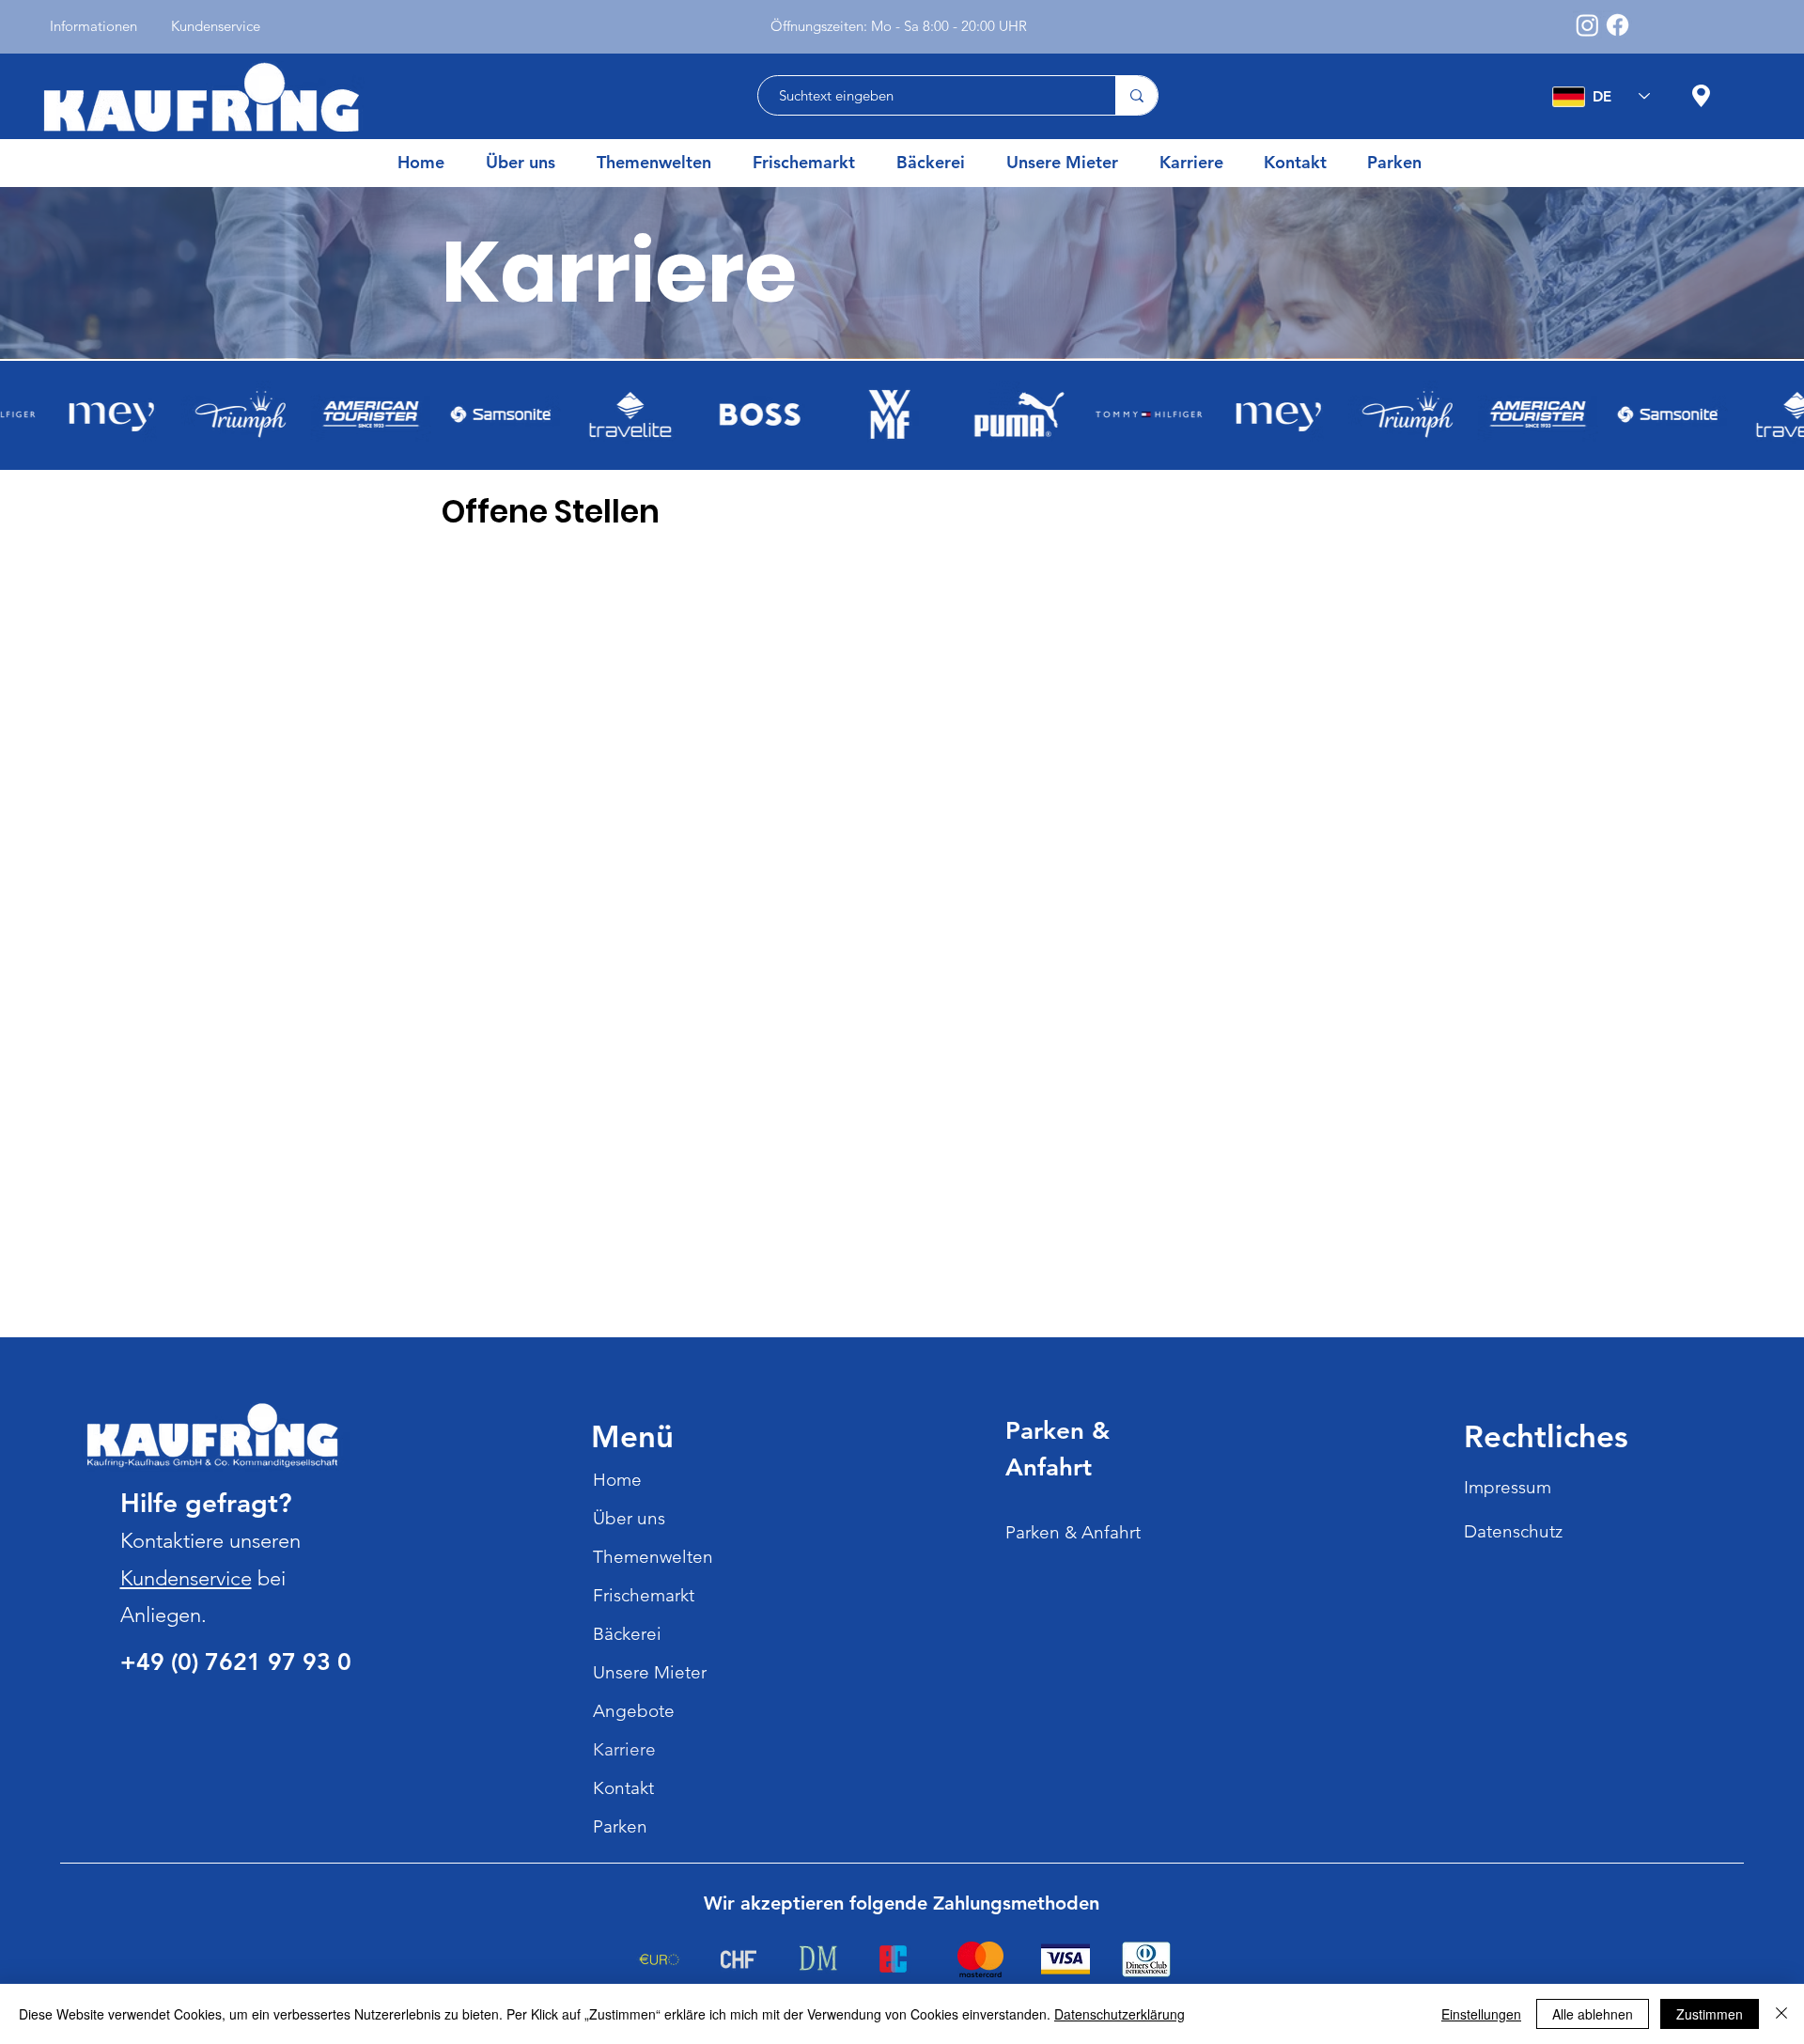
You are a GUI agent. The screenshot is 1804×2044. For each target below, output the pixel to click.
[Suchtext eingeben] (1136, 95)
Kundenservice (186, 1578)
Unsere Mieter (650, 1672)
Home (617, 1480)
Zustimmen (1710, 2014)
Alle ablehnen (1593, 2014)
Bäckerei (627, 1634)
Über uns (629, 1518)
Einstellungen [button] (1481, 2014)
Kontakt (623, 1788)
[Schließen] (1781, 2014)
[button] (661, 163)
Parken (620, 1826)
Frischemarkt (644, 1595)
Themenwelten (653, 1557)
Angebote (634, 1711)
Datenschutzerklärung (1120, 2014)
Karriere (624, 1749)
